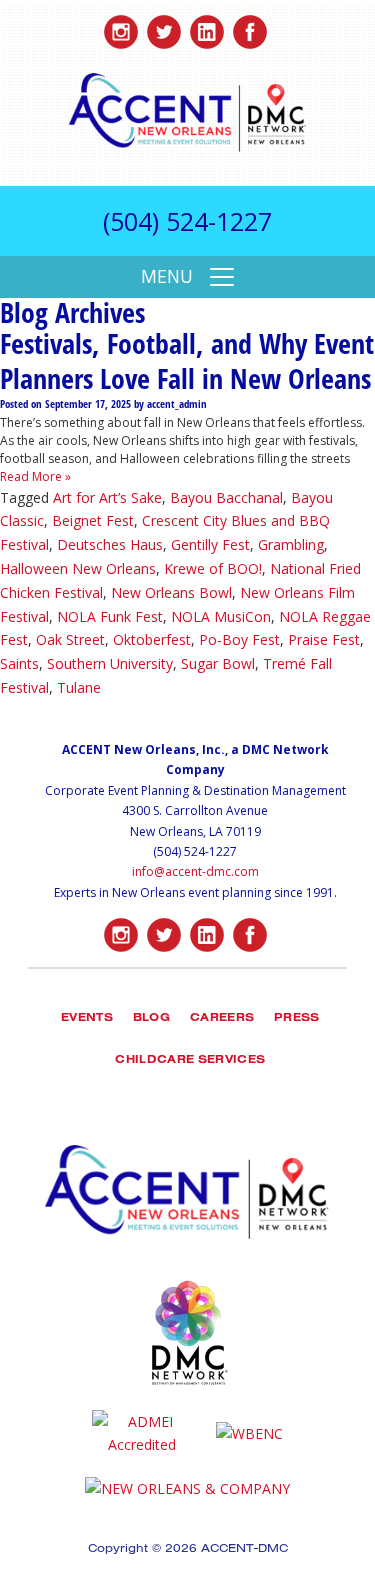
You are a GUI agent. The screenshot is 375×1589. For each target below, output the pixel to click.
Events (87, 1019)
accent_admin (177, 404)
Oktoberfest (152, 639)
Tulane (79, 687)
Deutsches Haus (110, 544)
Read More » (35, 476)
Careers (222, 1019)
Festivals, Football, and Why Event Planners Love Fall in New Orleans (187, 360)
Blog (151, 1019)
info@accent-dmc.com (195, 871)
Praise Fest (324, 639)
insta (121, 27)
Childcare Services (190, 1061)
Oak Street (70, 639)
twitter (164, 27)
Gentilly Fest (210, 544)
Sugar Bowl (218, 663)
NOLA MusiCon (221, 616)
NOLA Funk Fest (110, 616)
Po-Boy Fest (239, 639)
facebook (250, 27)
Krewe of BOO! (213, 568)
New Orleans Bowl (171, 592)
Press (296, 1019)
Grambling (291, 544)
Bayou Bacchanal (226, 497)
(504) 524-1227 (187, 221)
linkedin (207, 27)
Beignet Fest (93, 520)
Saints (19, 663)
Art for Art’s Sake (107, 497)
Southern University (110, 663)
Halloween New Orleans (78, 568)
